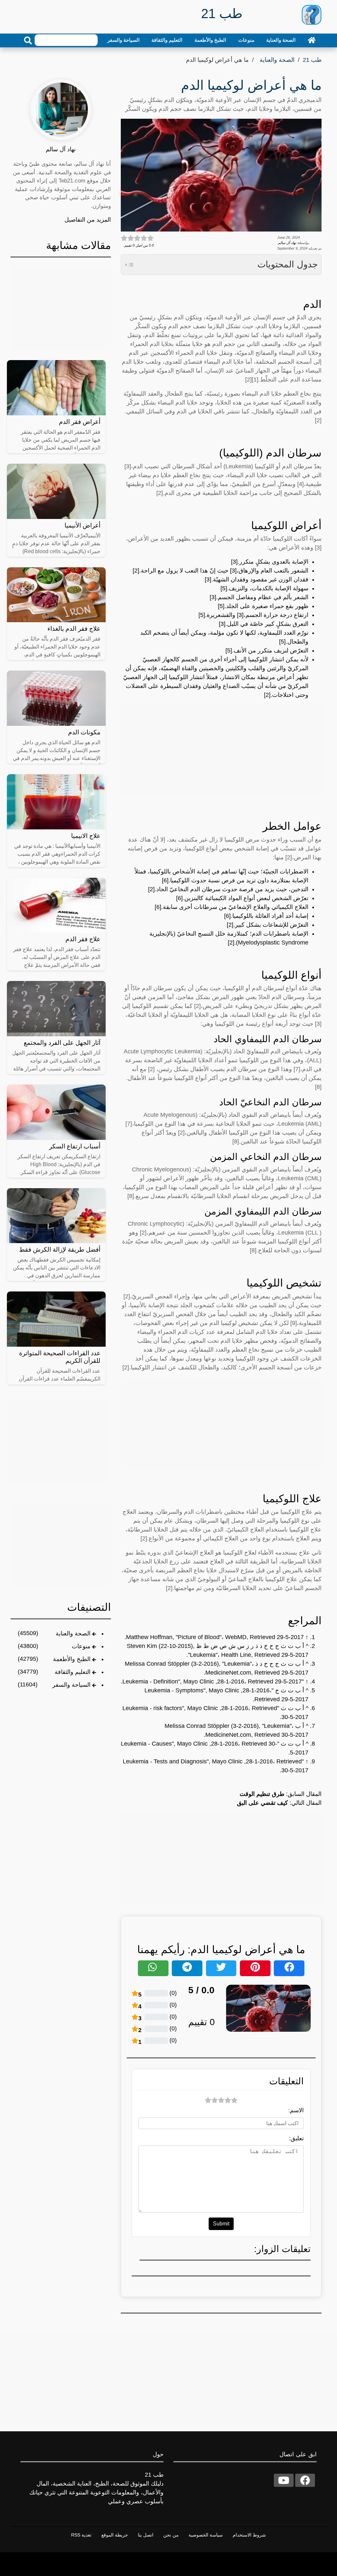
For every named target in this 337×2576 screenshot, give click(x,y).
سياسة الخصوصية (206, 2535)
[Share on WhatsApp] (153, 1968)
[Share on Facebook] (289, 1968)
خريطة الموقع (115, 2535)
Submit (221, 2224)
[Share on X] (221, 1968)
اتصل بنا (146, 2535)
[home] (312, 40)
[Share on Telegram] (187, 1968)
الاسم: (296, 2110)
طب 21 (312, 60)
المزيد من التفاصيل (88, 220)
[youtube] (284, 2480)
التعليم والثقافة (167, 40)
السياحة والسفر (123, 40)
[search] (28, 40)
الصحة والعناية (281, 40)
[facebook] (305, 2480)
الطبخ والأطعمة (210, 40)
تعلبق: (296, 2138)
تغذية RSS (81, 2535)
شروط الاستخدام (249, 2535)
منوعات (246, 40)
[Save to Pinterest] (255, 1968)
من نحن (171, 2535)
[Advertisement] (221, 751)
